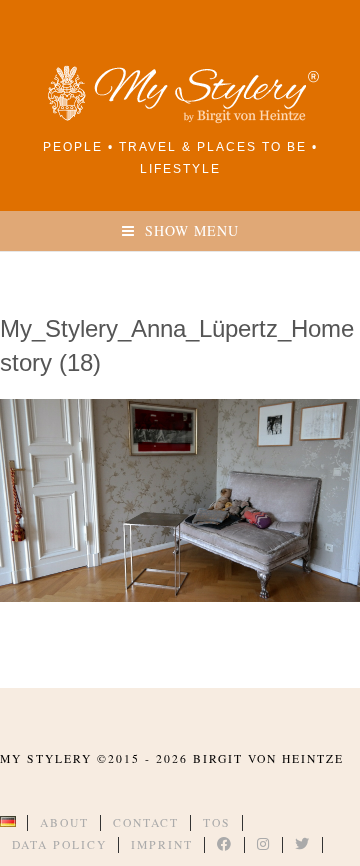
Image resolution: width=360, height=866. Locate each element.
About (64, 822)
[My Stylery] (180, 119)
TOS (217, 822)
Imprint (162, 844)
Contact (146, 822)
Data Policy (59, 844)
